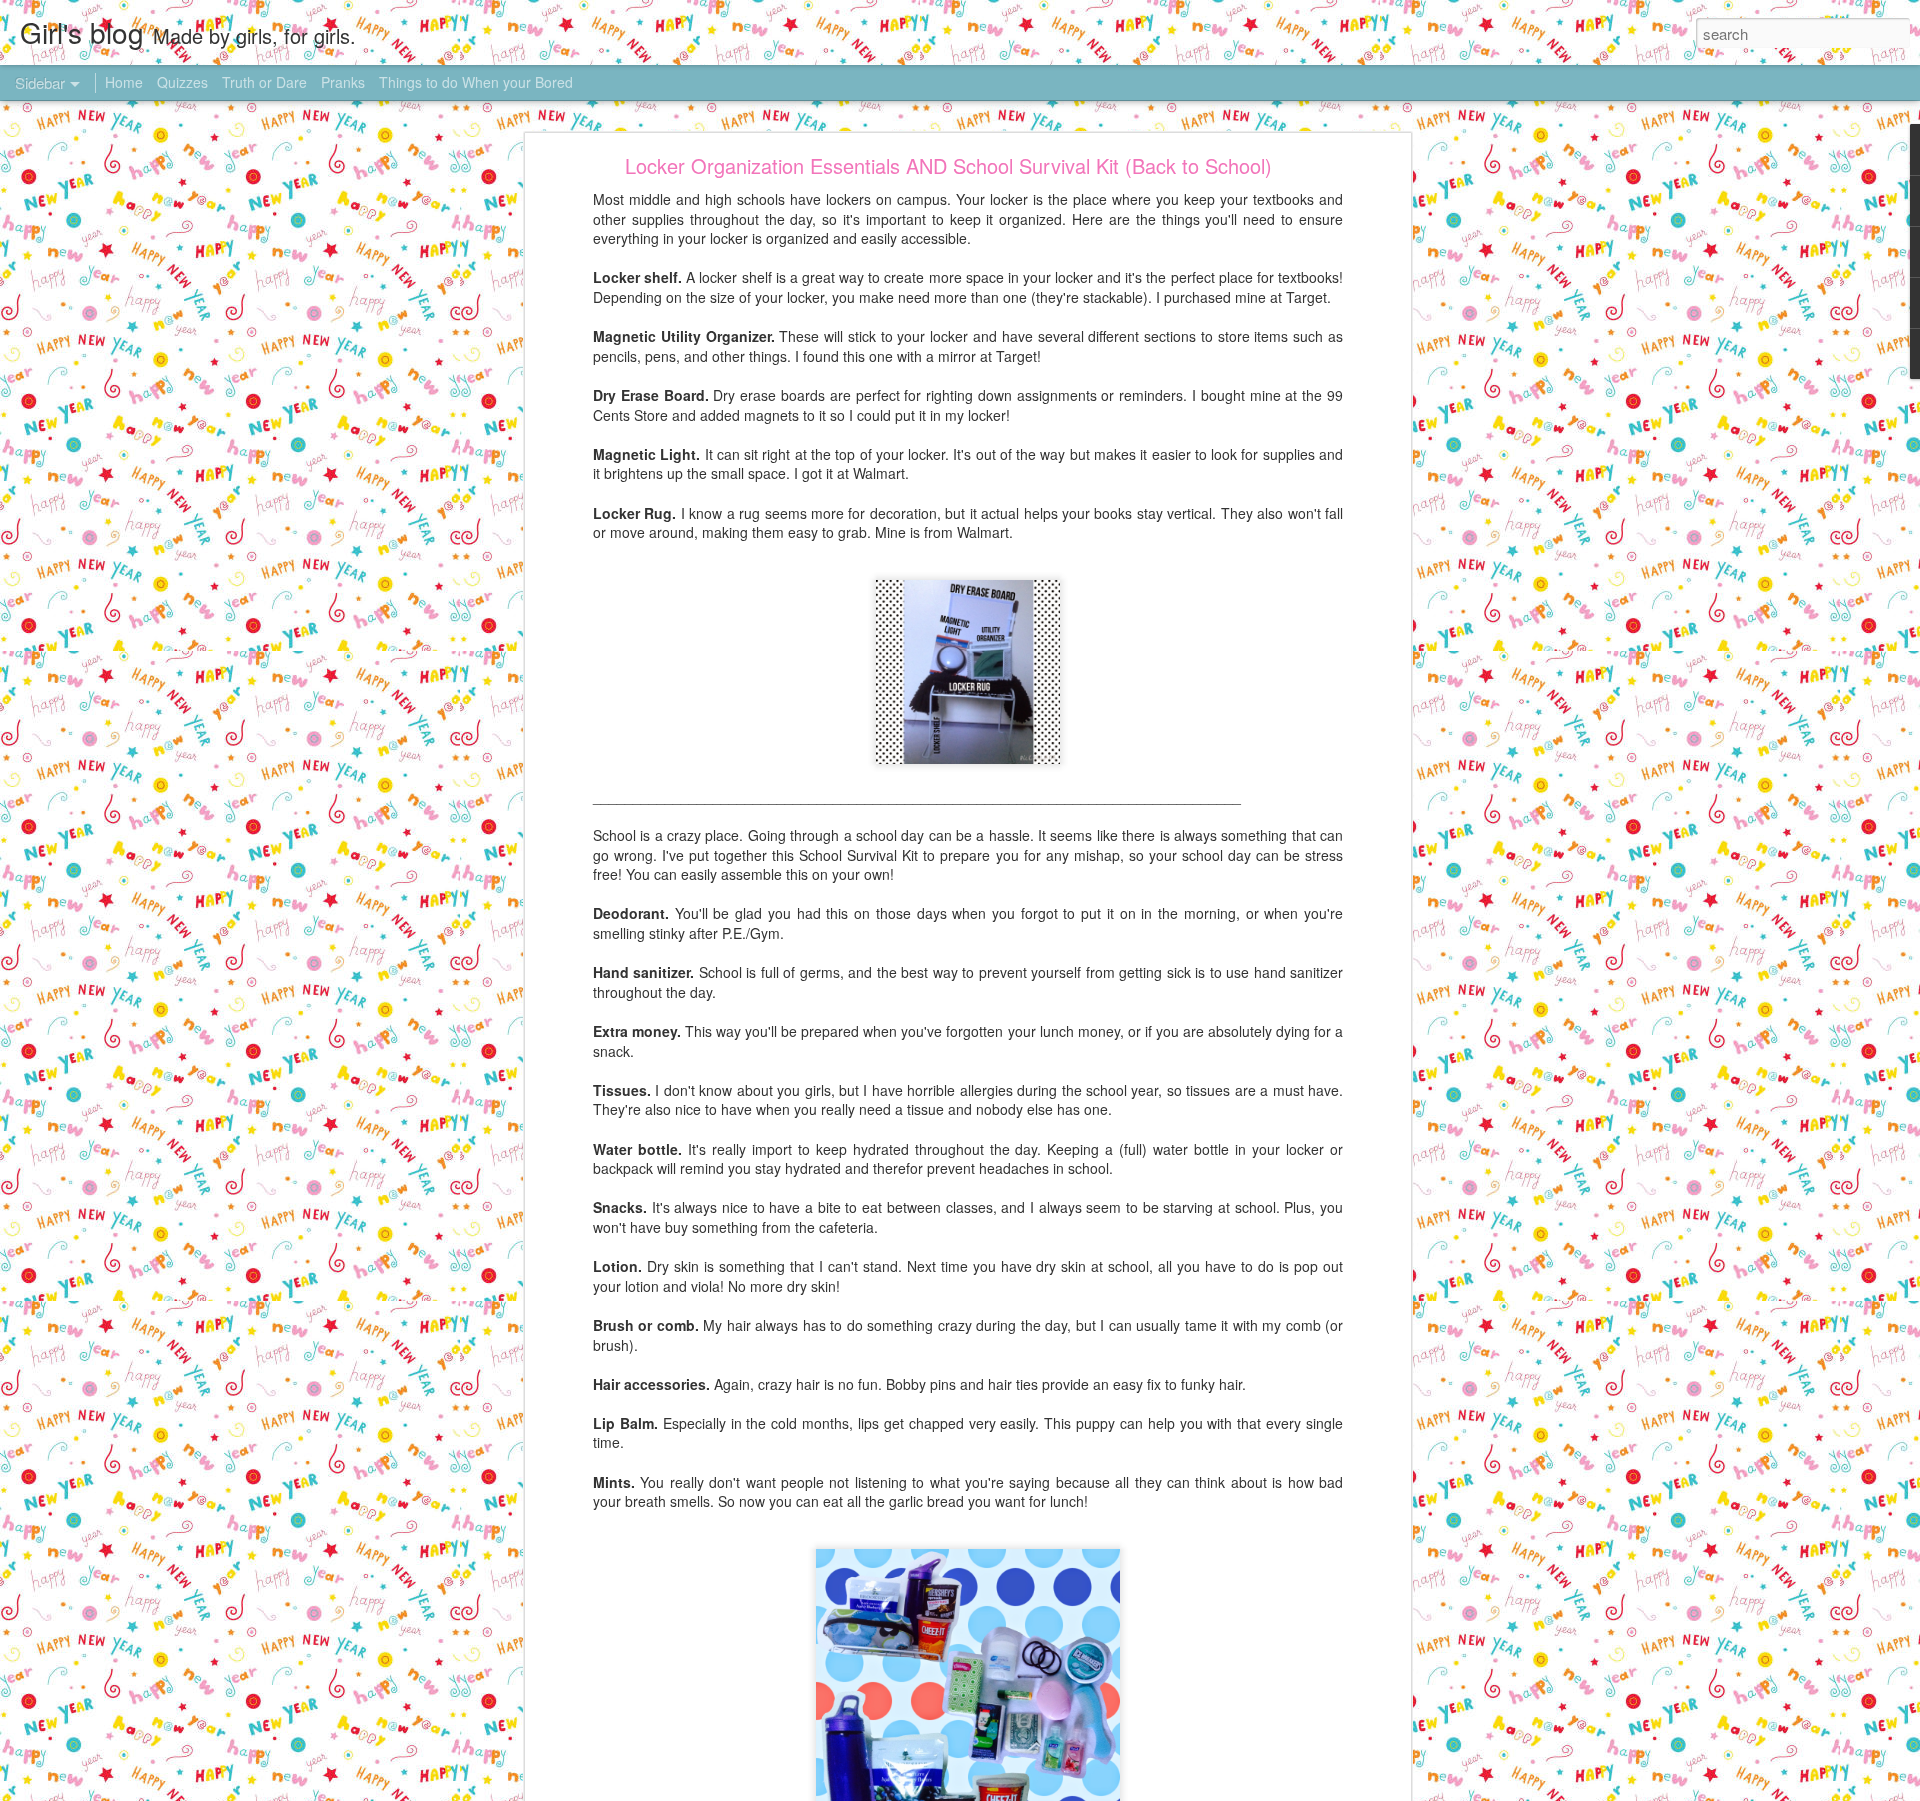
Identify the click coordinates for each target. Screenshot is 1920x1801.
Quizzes (182, 82)
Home (124, 82)
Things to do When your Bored (476, 82)
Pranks (343, 82)
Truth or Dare (264, 82)
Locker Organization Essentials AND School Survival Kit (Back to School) (948, 165)
